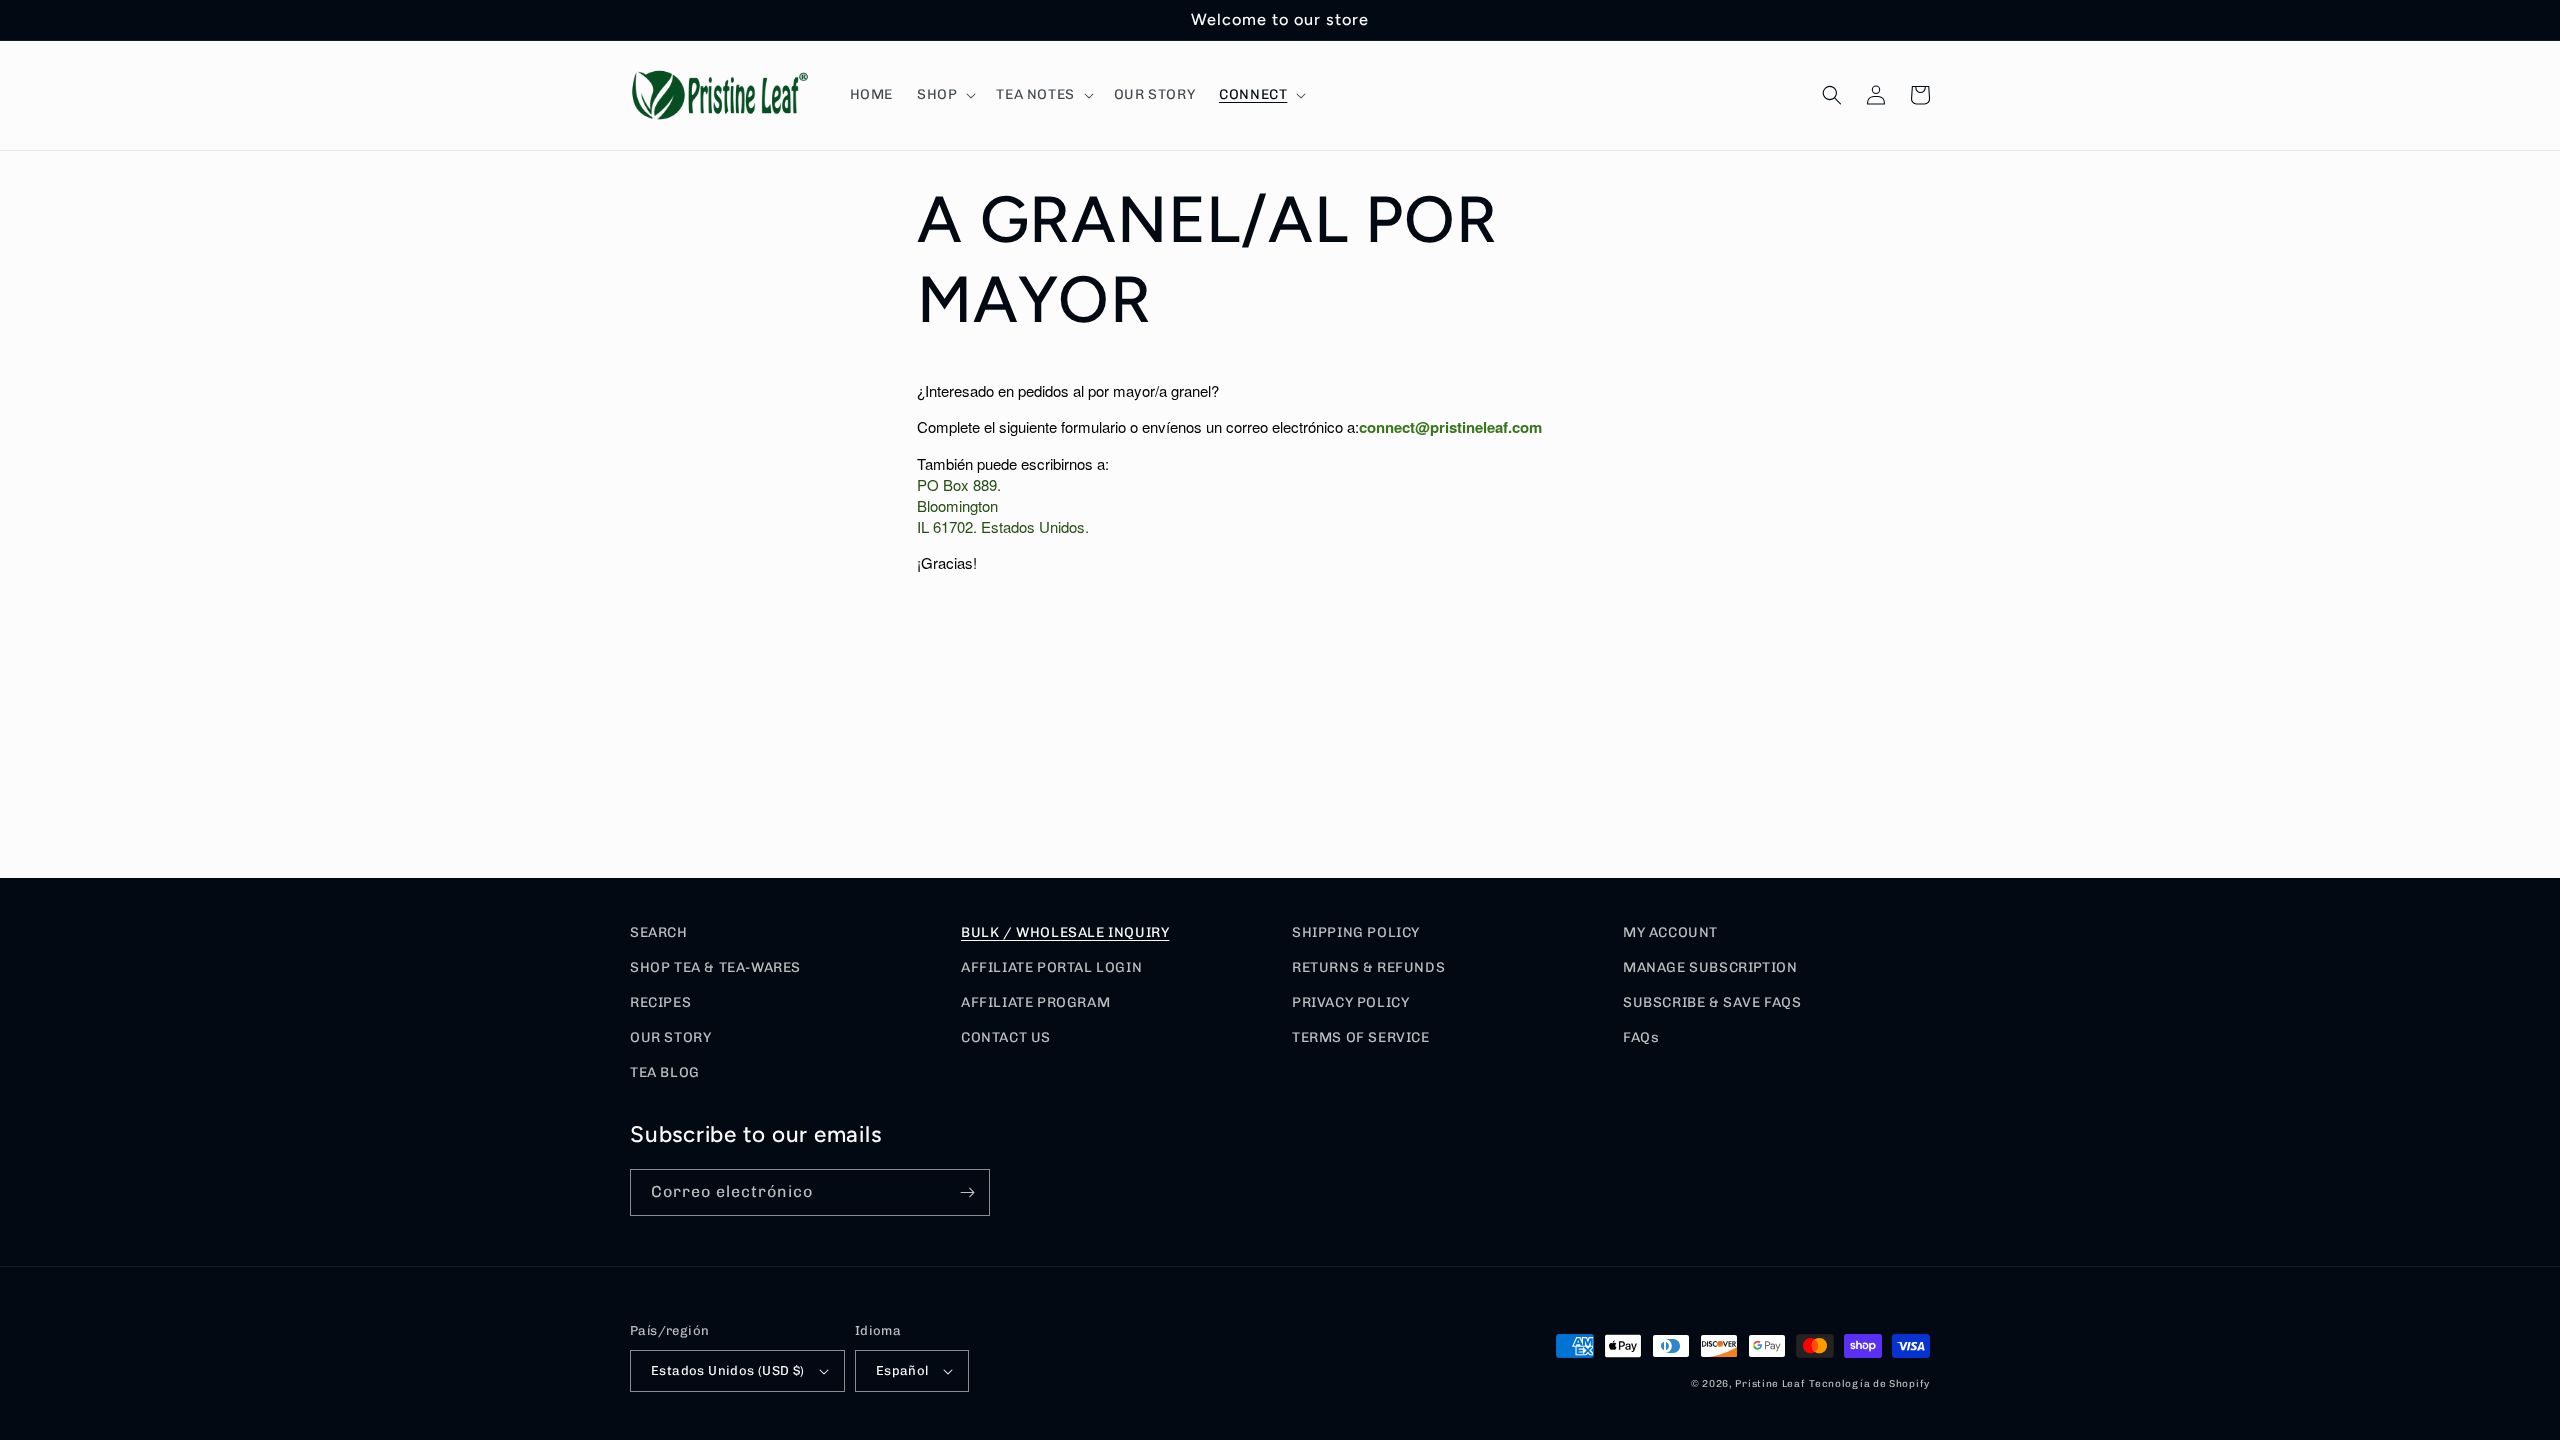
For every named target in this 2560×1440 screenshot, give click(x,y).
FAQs (1641, 1037)
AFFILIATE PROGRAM (1035, 1002)
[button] (944, 95)
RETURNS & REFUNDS (1368, 967)
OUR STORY (670, 1037)
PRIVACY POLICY (1350, 1002)
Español (902, 1370)
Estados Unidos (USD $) (728, 1370)
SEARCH (659, 932)
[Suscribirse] (967, 1192)
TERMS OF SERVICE (1361, 1037)
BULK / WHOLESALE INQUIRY (1065, 932)
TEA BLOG (665, 1072)
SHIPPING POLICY (1356, 932)
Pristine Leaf (1770, 1384)
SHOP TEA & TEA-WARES (715, 967)
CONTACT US (1006, 1037)
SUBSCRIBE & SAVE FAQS (1712, 1002)
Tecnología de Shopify (1869, 1384)
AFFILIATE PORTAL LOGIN (1051, 967)
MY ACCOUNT (1670, 932)
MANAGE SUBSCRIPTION (1710, 967)
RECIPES (660, 1002)
